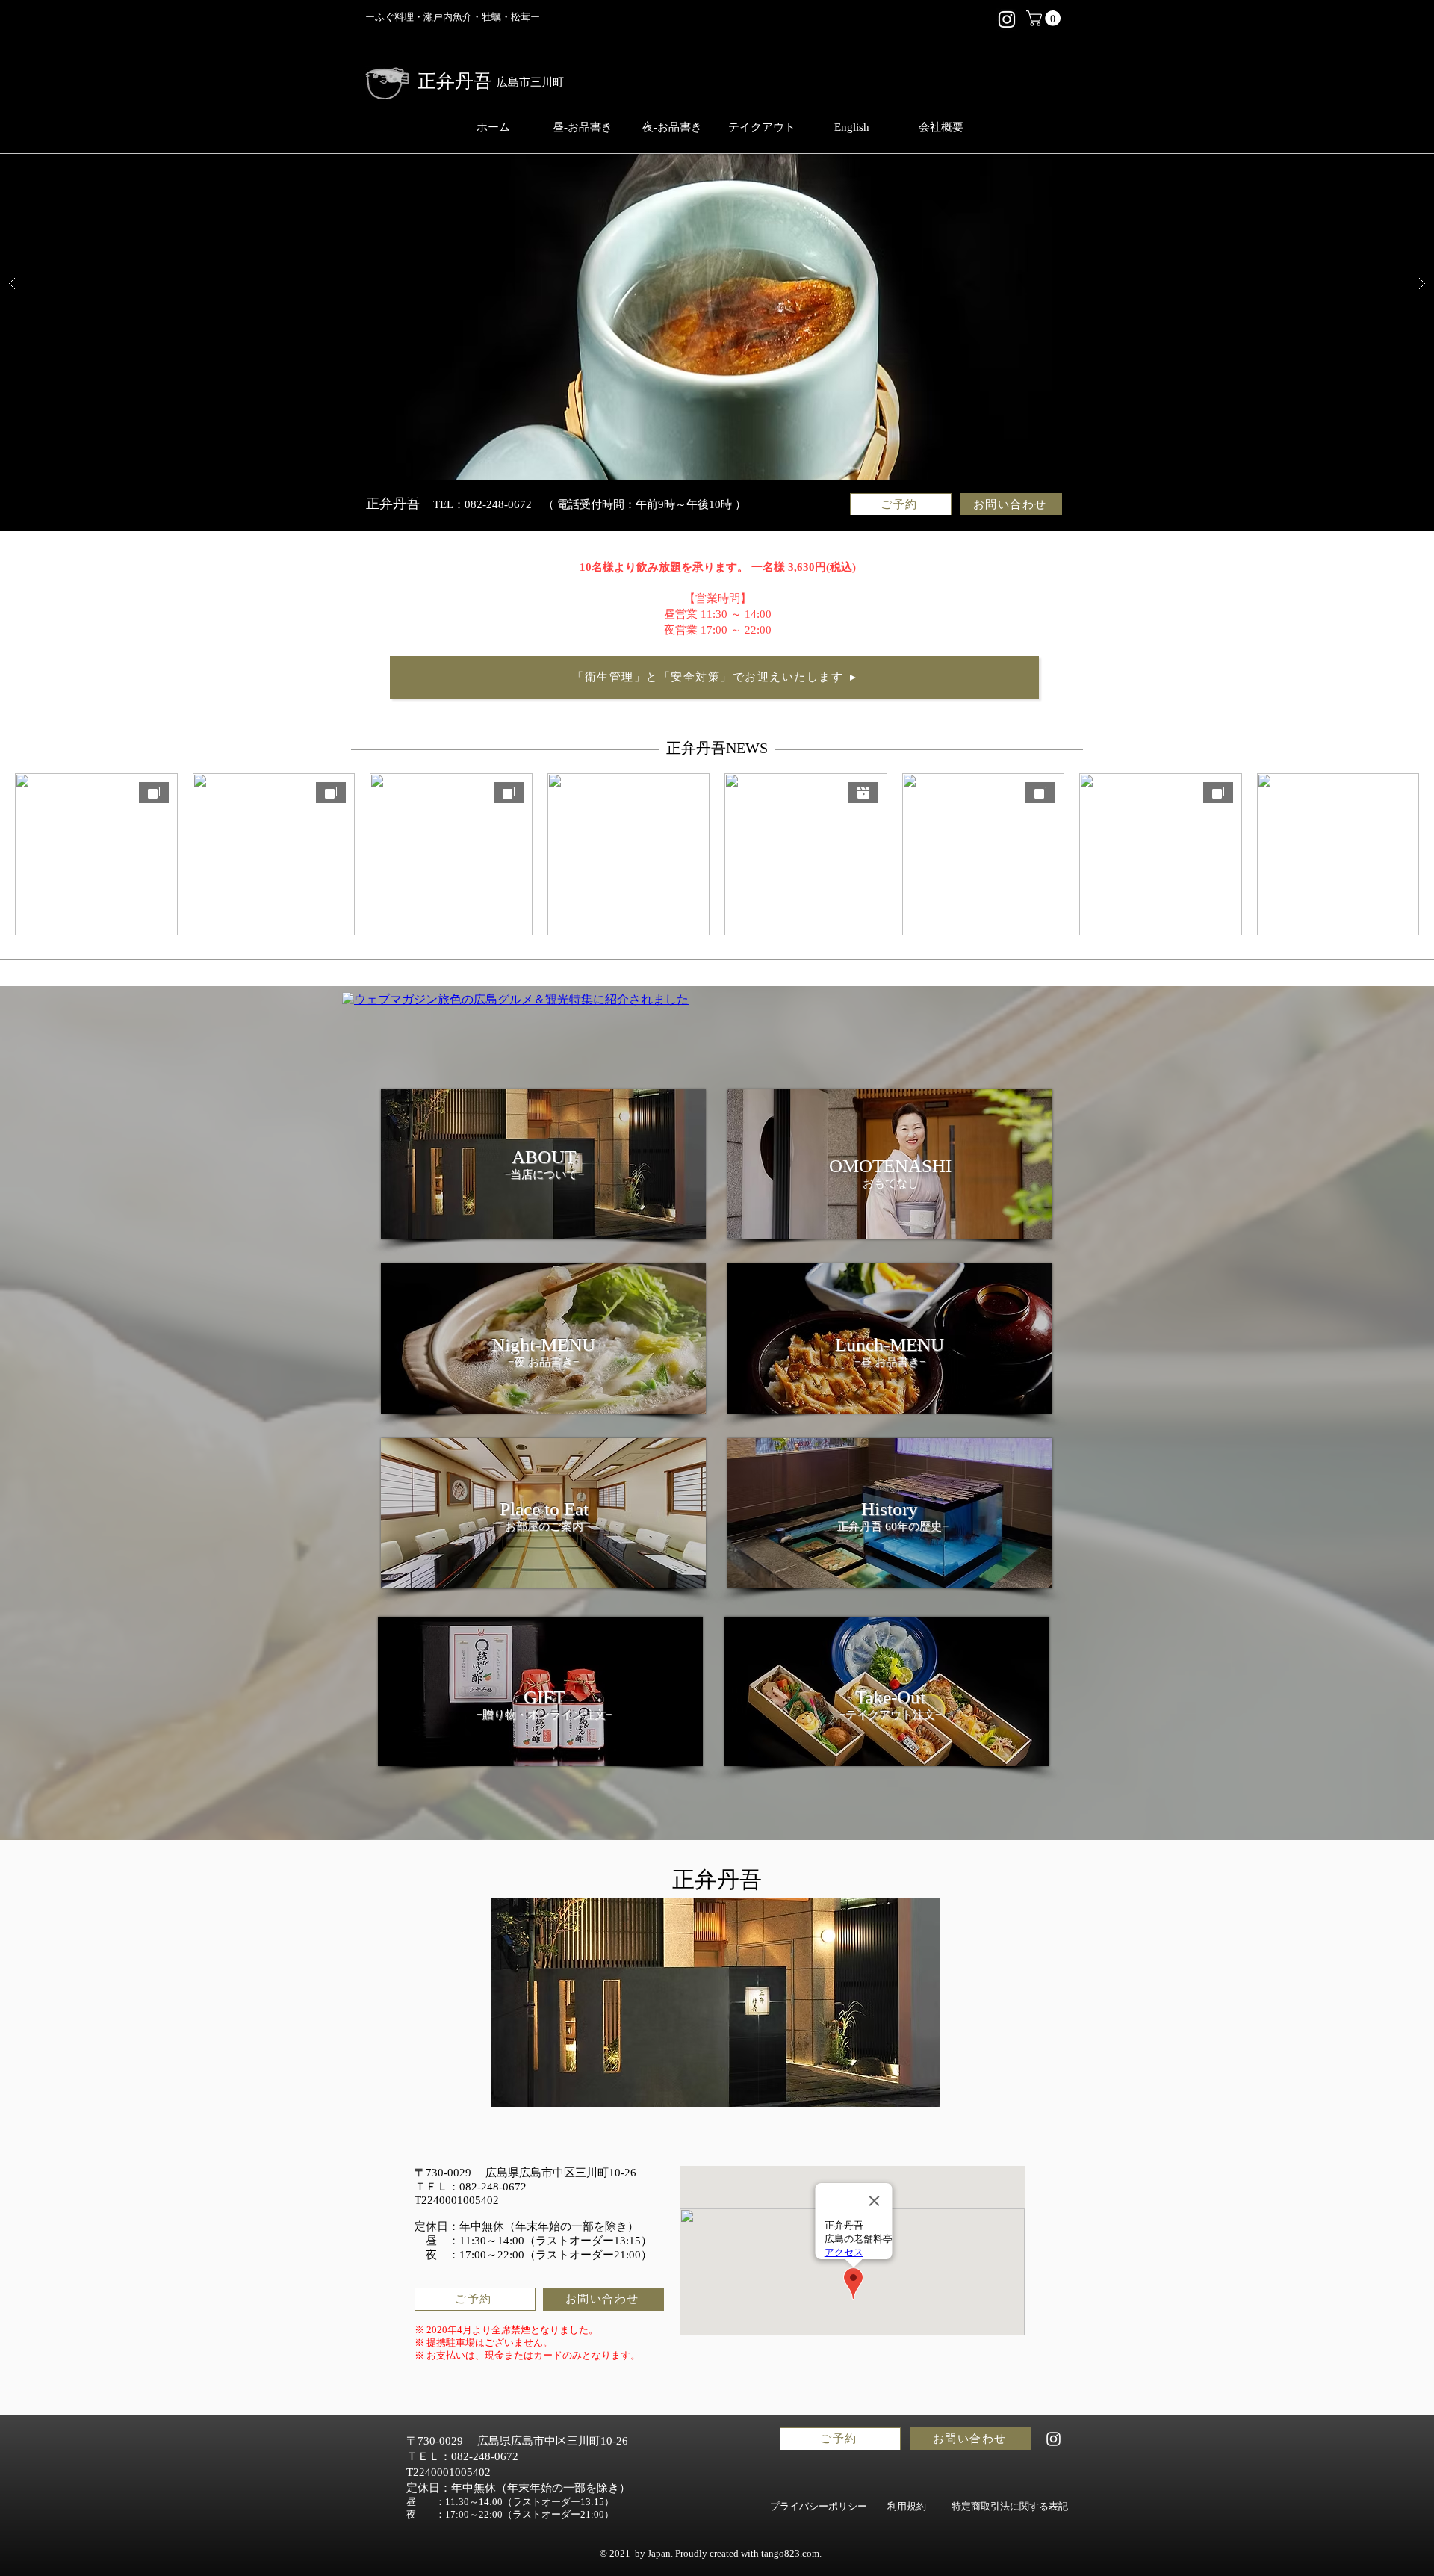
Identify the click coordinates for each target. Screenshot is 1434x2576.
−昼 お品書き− (890, 1362)
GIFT (544, 1697)
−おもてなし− (891, 1183)
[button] (1045, 18)
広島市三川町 (530, 82)
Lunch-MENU (890, 1344)
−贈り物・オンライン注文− (544, 1715)
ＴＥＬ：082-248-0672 (471, 2187)
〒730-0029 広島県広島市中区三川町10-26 (525, 2173)
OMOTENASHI (890, 1166)
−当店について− (544, 1174)
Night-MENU (543, 1344)
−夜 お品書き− (543, 1362)
